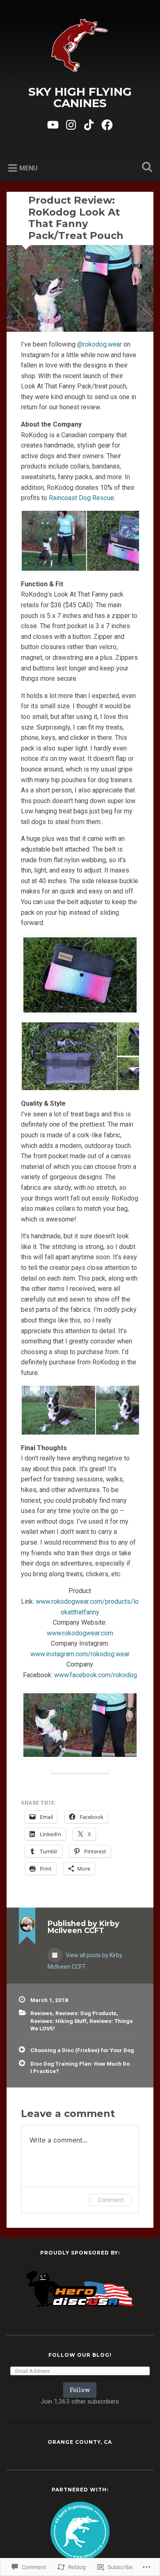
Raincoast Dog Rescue (81, 498)
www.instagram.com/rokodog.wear (80, 1654)
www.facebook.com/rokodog (96, 1675)
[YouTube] (53, 124)
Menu (29, 168)
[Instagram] (71, 124)
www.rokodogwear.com (80, 1633)
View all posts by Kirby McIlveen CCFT (85, 1961)
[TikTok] (89, 124)
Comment (111, 2200)
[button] (54, 541)
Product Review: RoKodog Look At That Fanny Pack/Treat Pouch (76, 218)
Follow (80, 2390)
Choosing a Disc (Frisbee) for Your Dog (82, 2050)
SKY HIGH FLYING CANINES (80, 97)
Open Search (146, 168)
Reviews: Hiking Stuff (58, 2021)
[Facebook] (107, 124)
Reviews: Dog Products (86, 2013)
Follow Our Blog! (80, 2355)
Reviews (41, 2013)
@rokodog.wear (99, 344)
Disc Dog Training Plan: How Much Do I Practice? (80, 2067)
